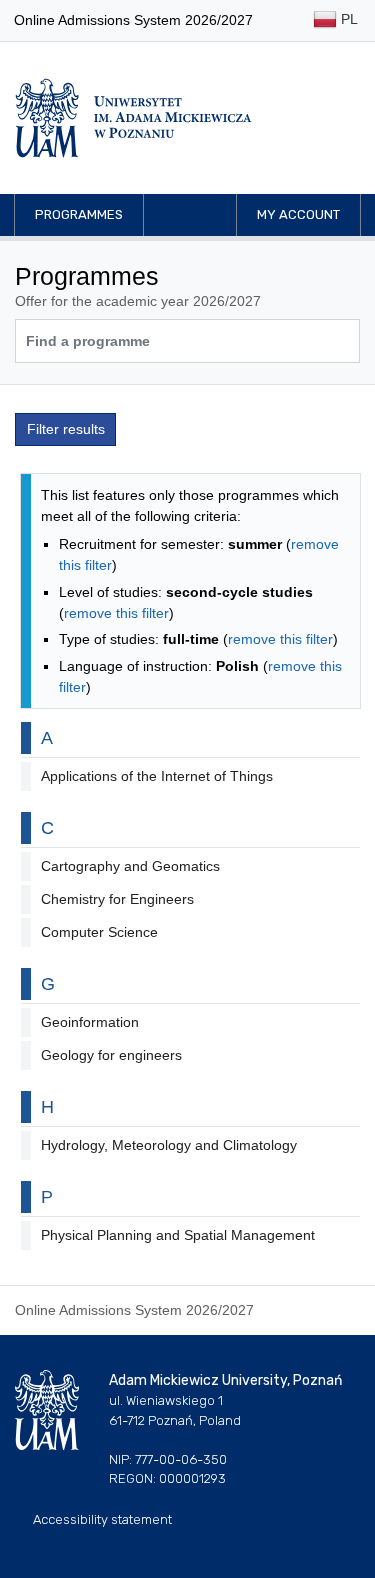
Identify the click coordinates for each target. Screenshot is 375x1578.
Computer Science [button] (99, 932)
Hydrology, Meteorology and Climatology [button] (169, 1145)
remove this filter (116, 613)
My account (298, 214)
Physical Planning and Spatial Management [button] (178, 1235)
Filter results (66, 429)
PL (347, 19)
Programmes (79, 214)
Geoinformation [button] (90, 1022)
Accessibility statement (102, 1519)
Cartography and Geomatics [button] (130, 866)
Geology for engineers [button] (111, 1055)
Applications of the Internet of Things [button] (157, 776)
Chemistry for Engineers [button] (117, 899)
